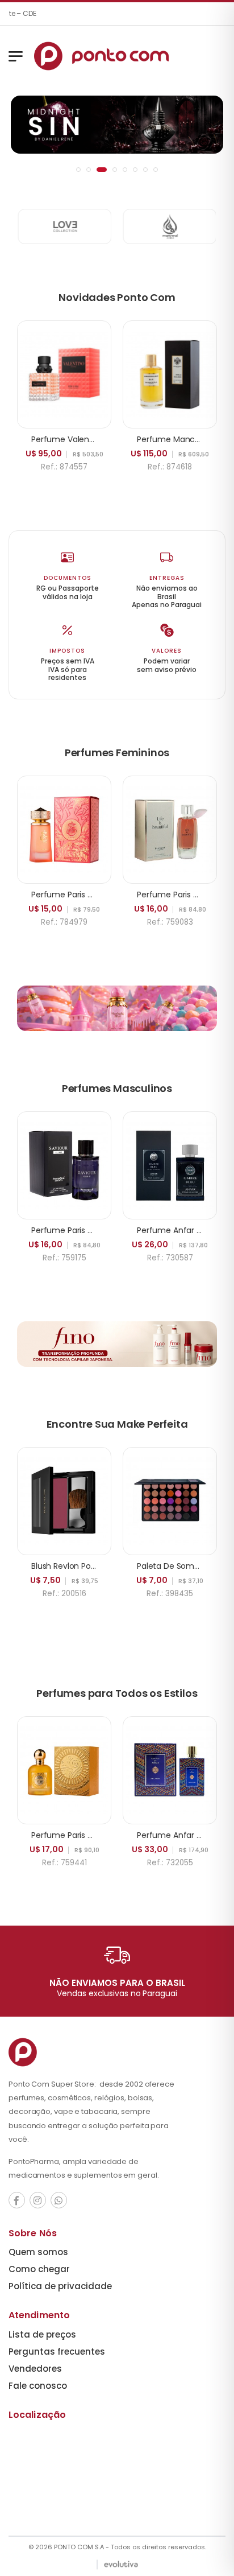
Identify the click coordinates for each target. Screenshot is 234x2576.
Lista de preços (42, 2334)
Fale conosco (38, 2386)
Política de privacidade (60, 2286)
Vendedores (35, 2369)
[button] (78, 170)
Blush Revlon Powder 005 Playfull (94, 1566)
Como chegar (39, 2269)
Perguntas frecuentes (57, 2352)
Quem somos (38, 2252)
